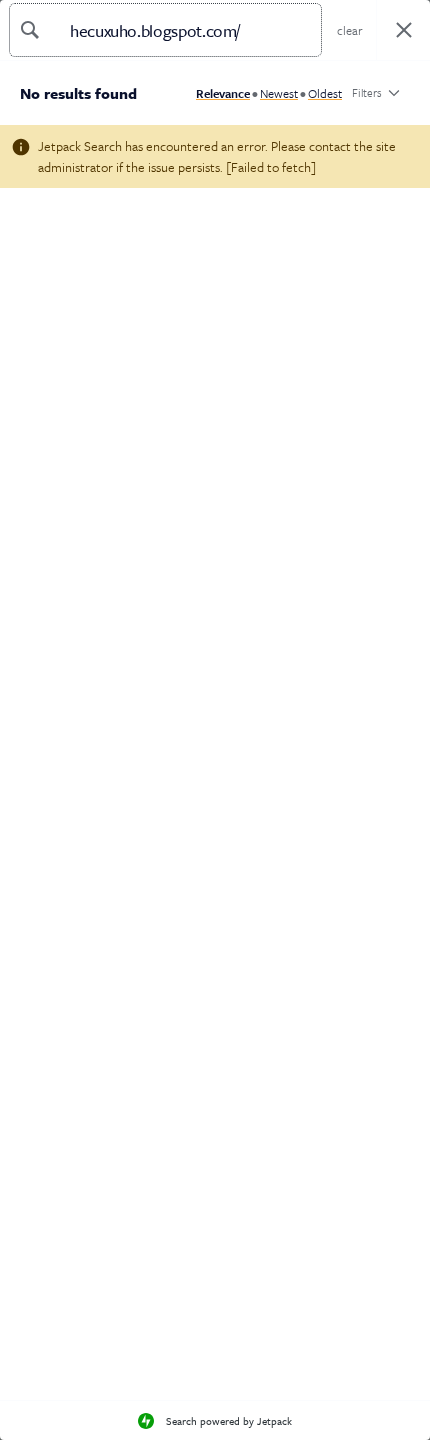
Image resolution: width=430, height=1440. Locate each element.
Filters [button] (366, 96)
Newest (279, 93)
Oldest (325, 93)
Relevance (223, 93)
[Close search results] (403, 30)
